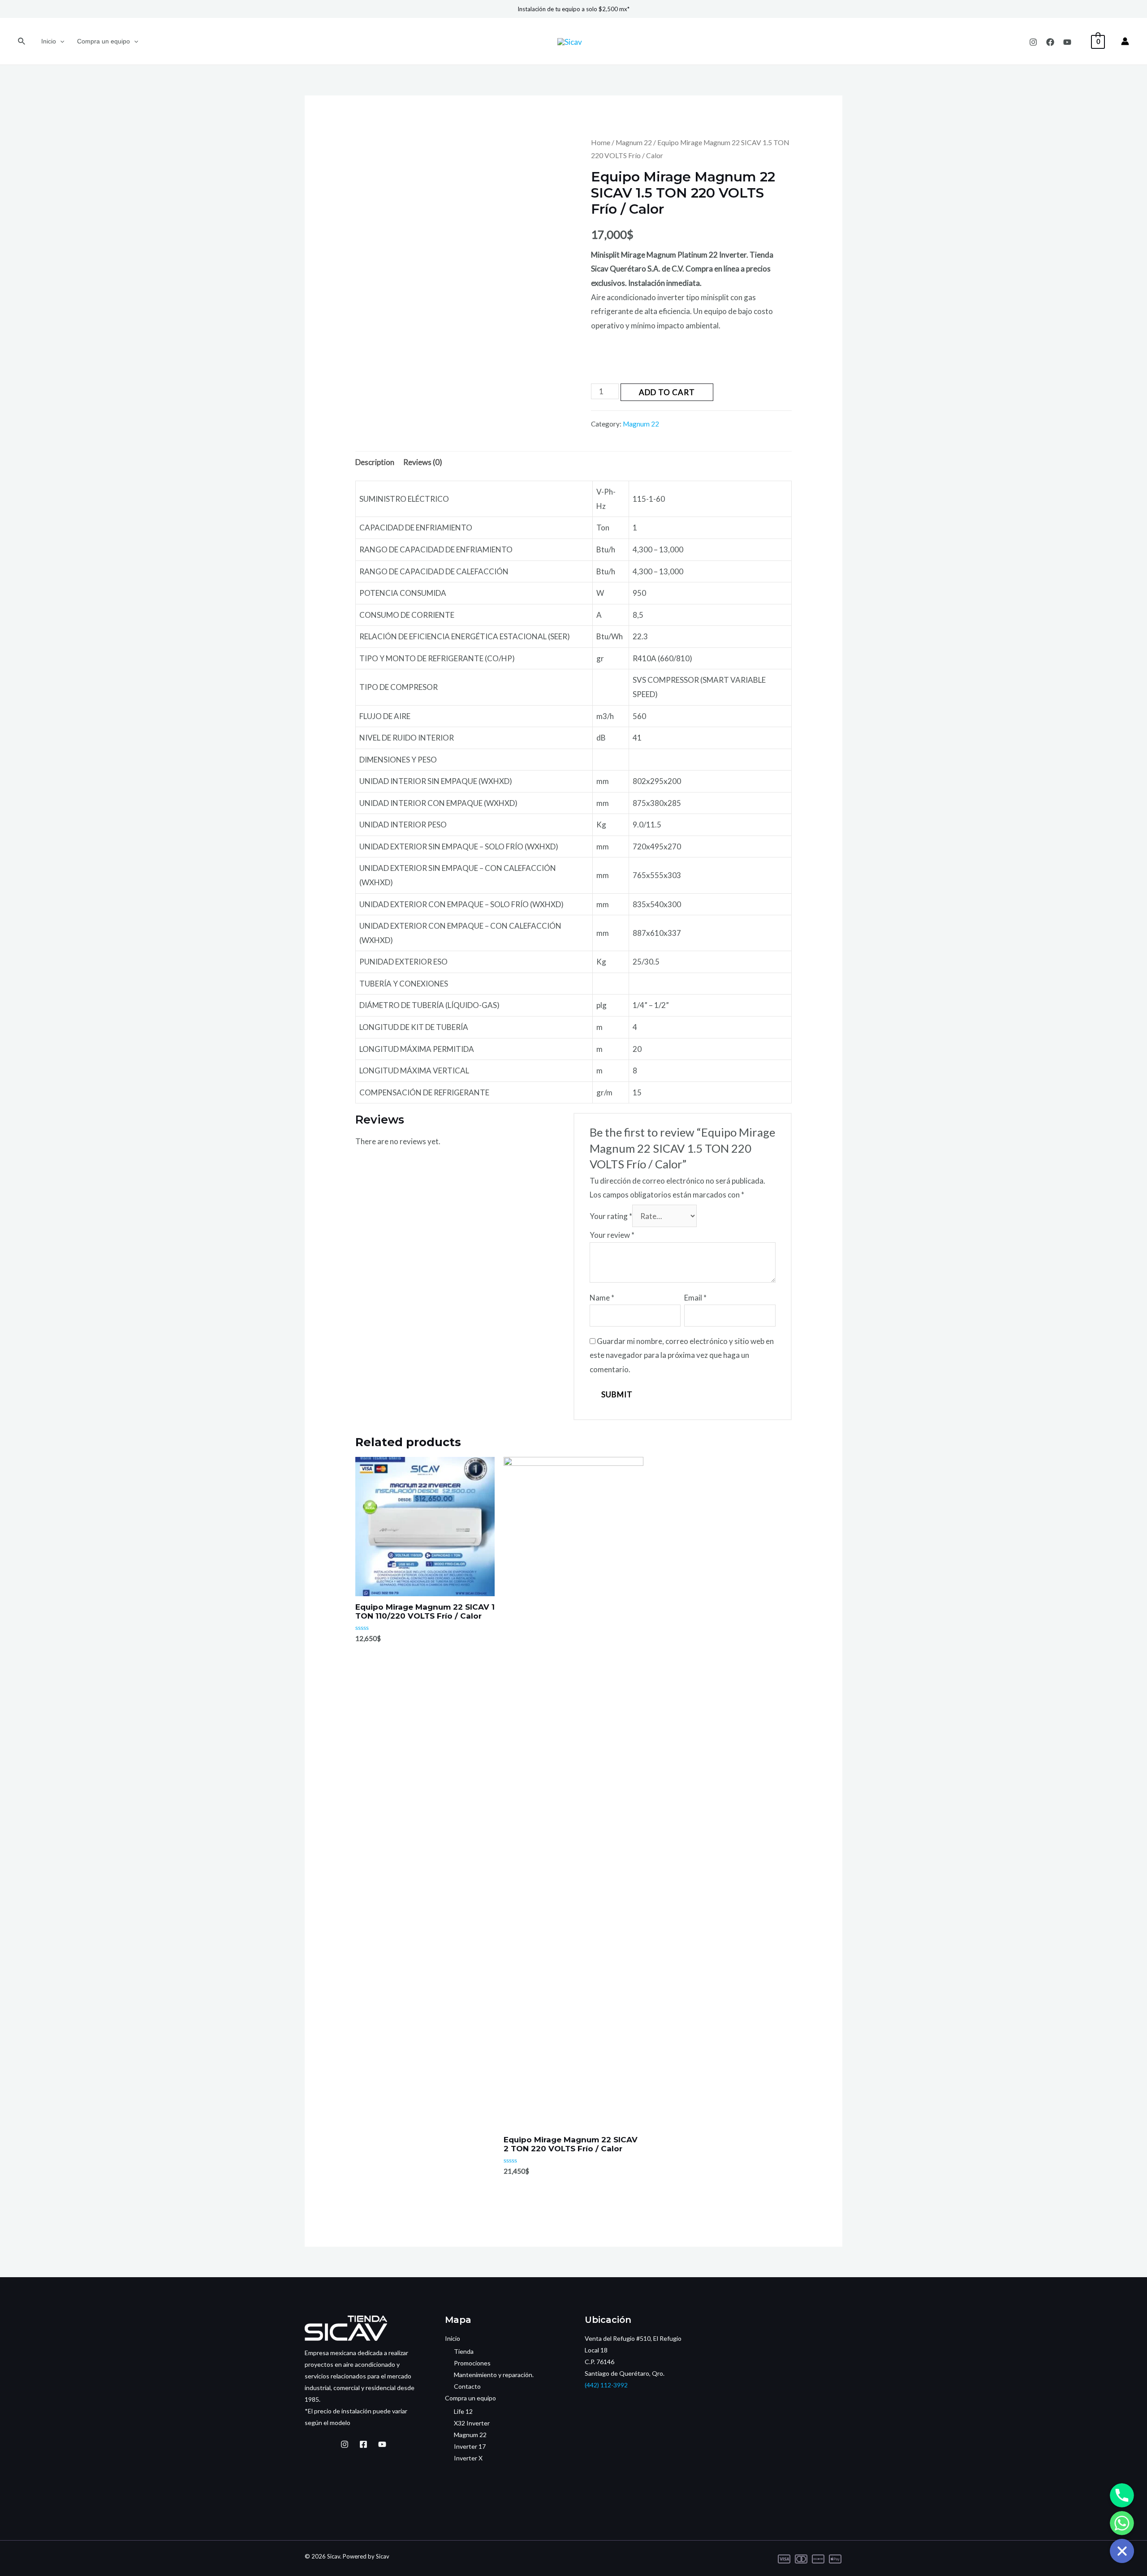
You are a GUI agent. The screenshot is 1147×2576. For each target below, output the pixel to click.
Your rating (611, 1216)
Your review (612, 1235)
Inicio (49, 41)
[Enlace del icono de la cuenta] (1125, 41)
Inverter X (468, 2458)
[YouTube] (1067, 42)
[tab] (375, 463)
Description (375, 462)
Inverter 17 (470, 2446)
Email (695, 1298)
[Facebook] (1050, 42)
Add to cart (667, 392)
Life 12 (463, 2411)
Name (602, 1298)
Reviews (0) (423, 462)
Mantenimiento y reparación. (494, 2375)
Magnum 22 (634, 142)
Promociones (472, 2363)
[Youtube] (382, 2444)
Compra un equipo (103, 41)
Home (601, 142)
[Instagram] (1033, 42)
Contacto (467, 2386)
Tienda (464, 2351)
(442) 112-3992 (606, 2385)
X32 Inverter (472, 2423)
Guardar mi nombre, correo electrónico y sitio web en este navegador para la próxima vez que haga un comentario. (682, 1355)
